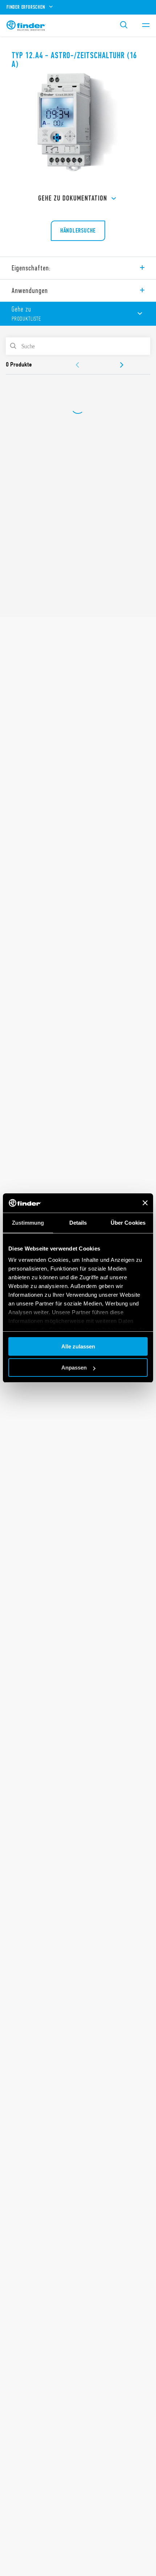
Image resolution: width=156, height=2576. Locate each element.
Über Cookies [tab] (128, 1223)
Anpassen (74, 1368)
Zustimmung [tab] (28, 1223)
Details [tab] (78, 1223)
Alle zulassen (78, 1346)
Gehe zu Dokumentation (73, 198)
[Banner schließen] (145, 1203)
